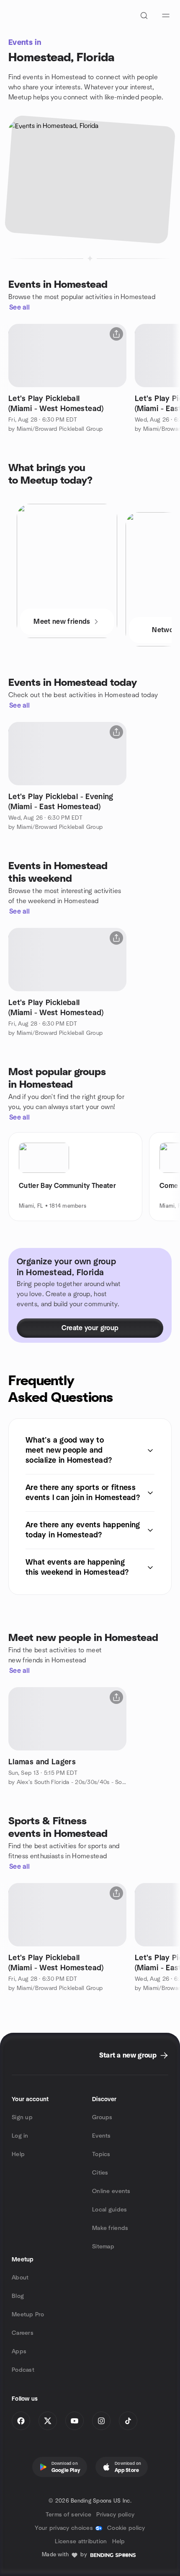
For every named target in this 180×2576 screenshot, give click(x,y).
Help (18, 2154)
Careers (23, 2333)
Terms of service (68, 2515)
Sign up (22, 2118)
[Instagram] (101, 2421)
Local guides (109, 2210)
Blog (18, 2296)
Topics (101, 2154)
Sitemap (103, 2247)
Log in (20, 2136)
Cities (100, 2173)
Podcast (23, 2370)
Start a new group (128, 2055)
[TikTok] (128, 2421)
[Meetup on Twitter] (48, 2421)
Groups (102, 2118)
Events (102, 2136)
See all (19, 307)
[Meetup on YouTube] (75, 2421)
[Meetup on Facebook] (21, 2421)
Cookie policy (126, 2528)
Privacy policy (115, 2515)
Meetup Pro (28, 2315)
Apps (19, 2352)
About (20, 2278)
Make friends (110, 2228)
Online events (111, 2191)
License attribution (81, 2542)
